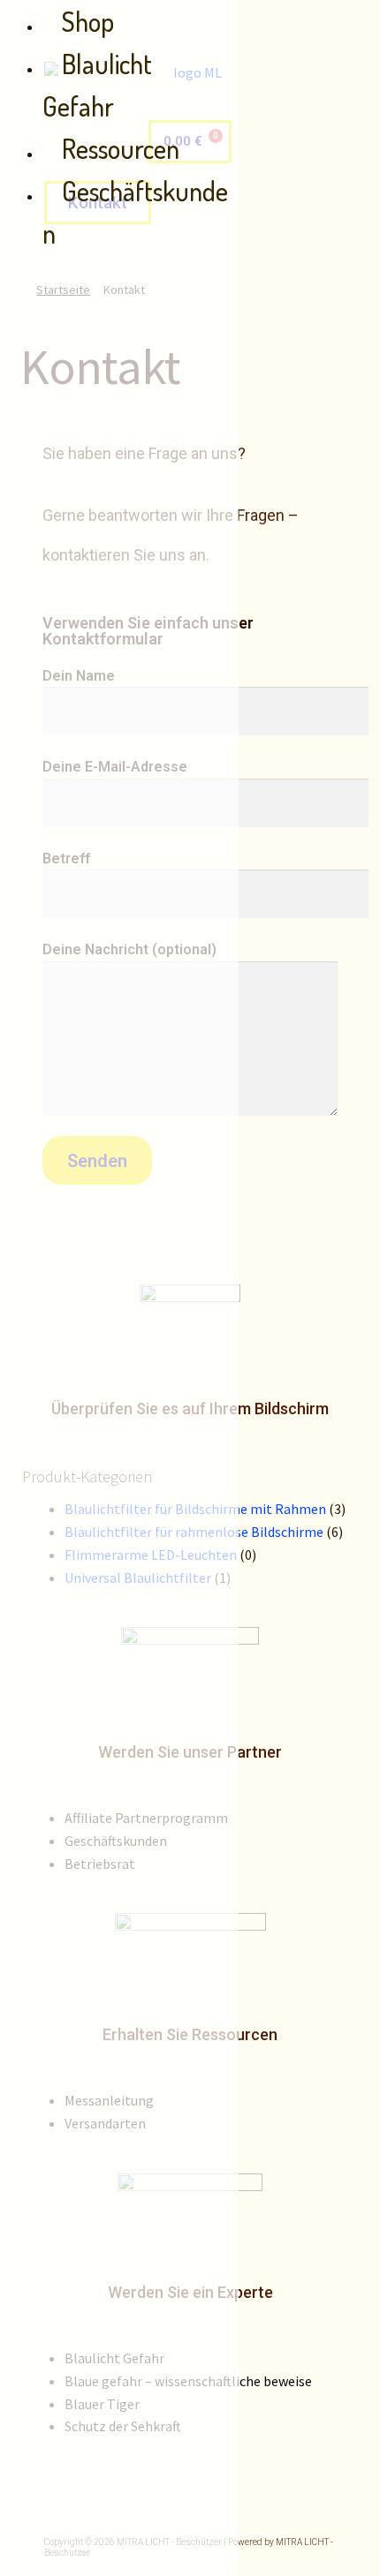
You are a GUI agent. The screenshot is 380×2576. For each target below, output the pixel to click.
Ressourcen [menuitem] (121, 148)
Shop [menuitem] (88, 21)
